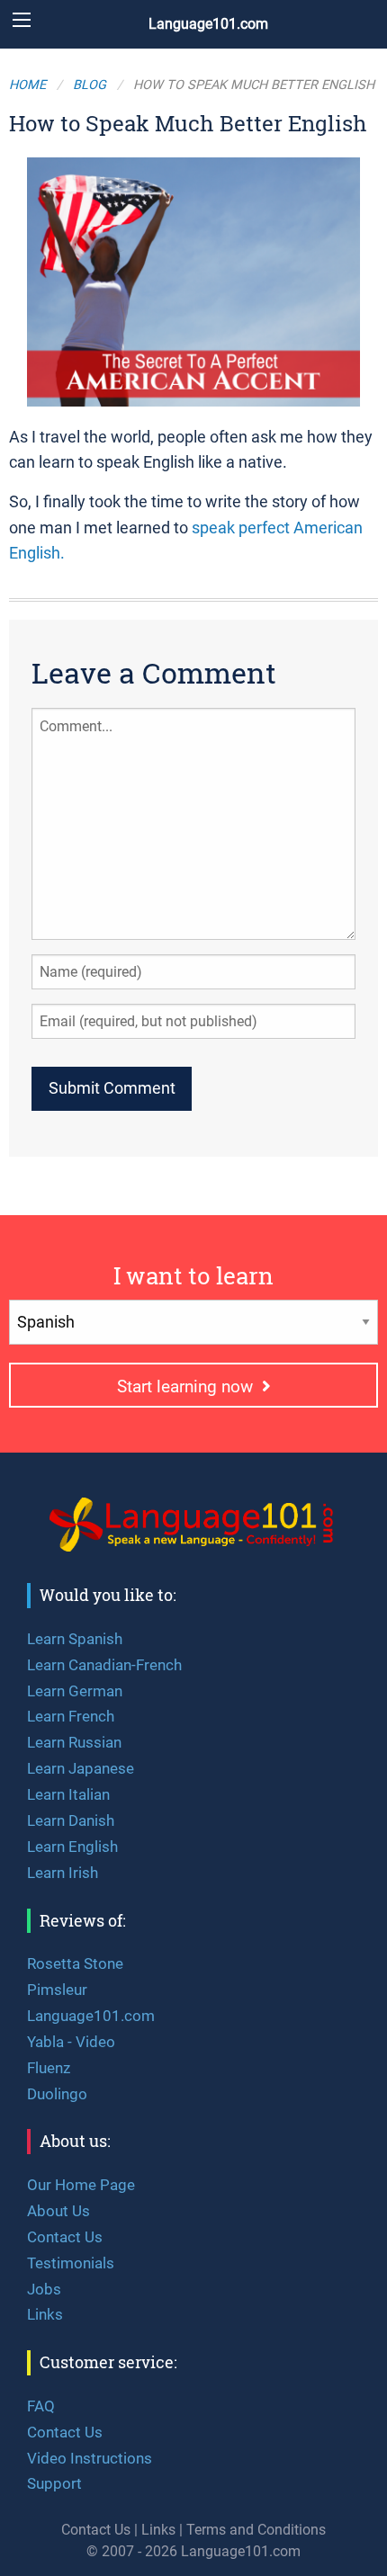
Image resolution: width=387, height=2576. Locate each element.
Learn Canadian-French (104, 1665)
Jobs (44, 2289)
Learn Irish (63, 1873)
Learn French (71, 1716)
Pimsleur (57, 1990)
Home (27, 85)
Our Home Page (81, 2185)
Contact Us (65, 2237)
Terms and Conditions (256, 2530)
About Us (58, 2211)
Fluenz (49, 2068)
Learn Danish (71, 1820)
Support (54, 2483)
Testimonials (71, 2263)
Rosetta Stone (75, 1963)
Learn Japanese (81, 1768)
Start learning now (189, 1386)
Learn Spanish (75, 1639)
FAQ (41, 2406)
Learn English (72, 1847)
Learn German (75, 1691)
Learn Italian (68, 1794)
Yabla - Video (71, 2042)
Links (45, 2314)
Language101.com (208, 24)
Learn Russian (74, 1742)
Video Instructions (90, 2458)
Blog (90, 85)
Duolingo (57, 2094)
